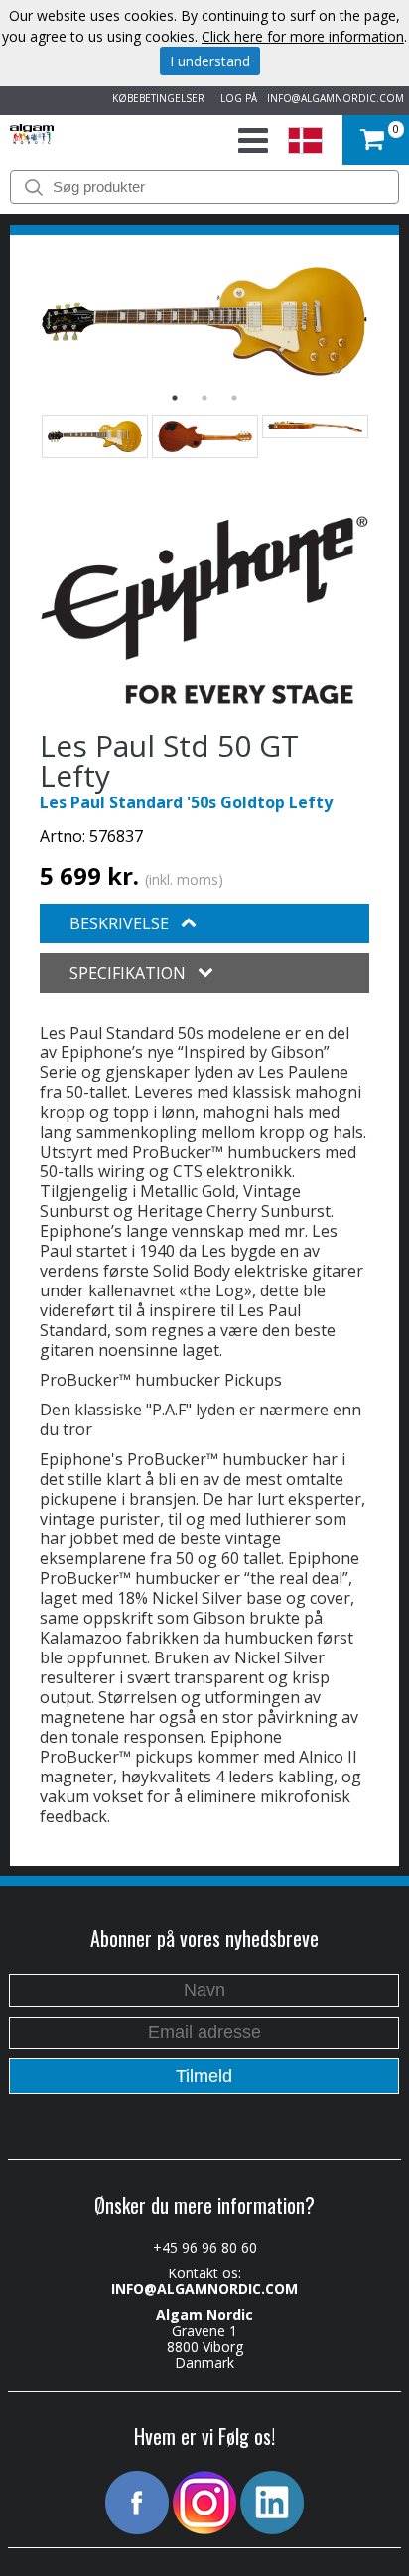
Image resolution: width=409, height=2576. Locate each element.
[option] (204, 321)
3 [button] (234, 398)
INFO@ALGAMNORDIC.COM (336, 98)
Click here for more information (303, 36)
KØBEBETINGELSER (155, 98)
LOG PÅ (236, 98)
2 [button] (204, 398)
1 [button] (175, 398)
